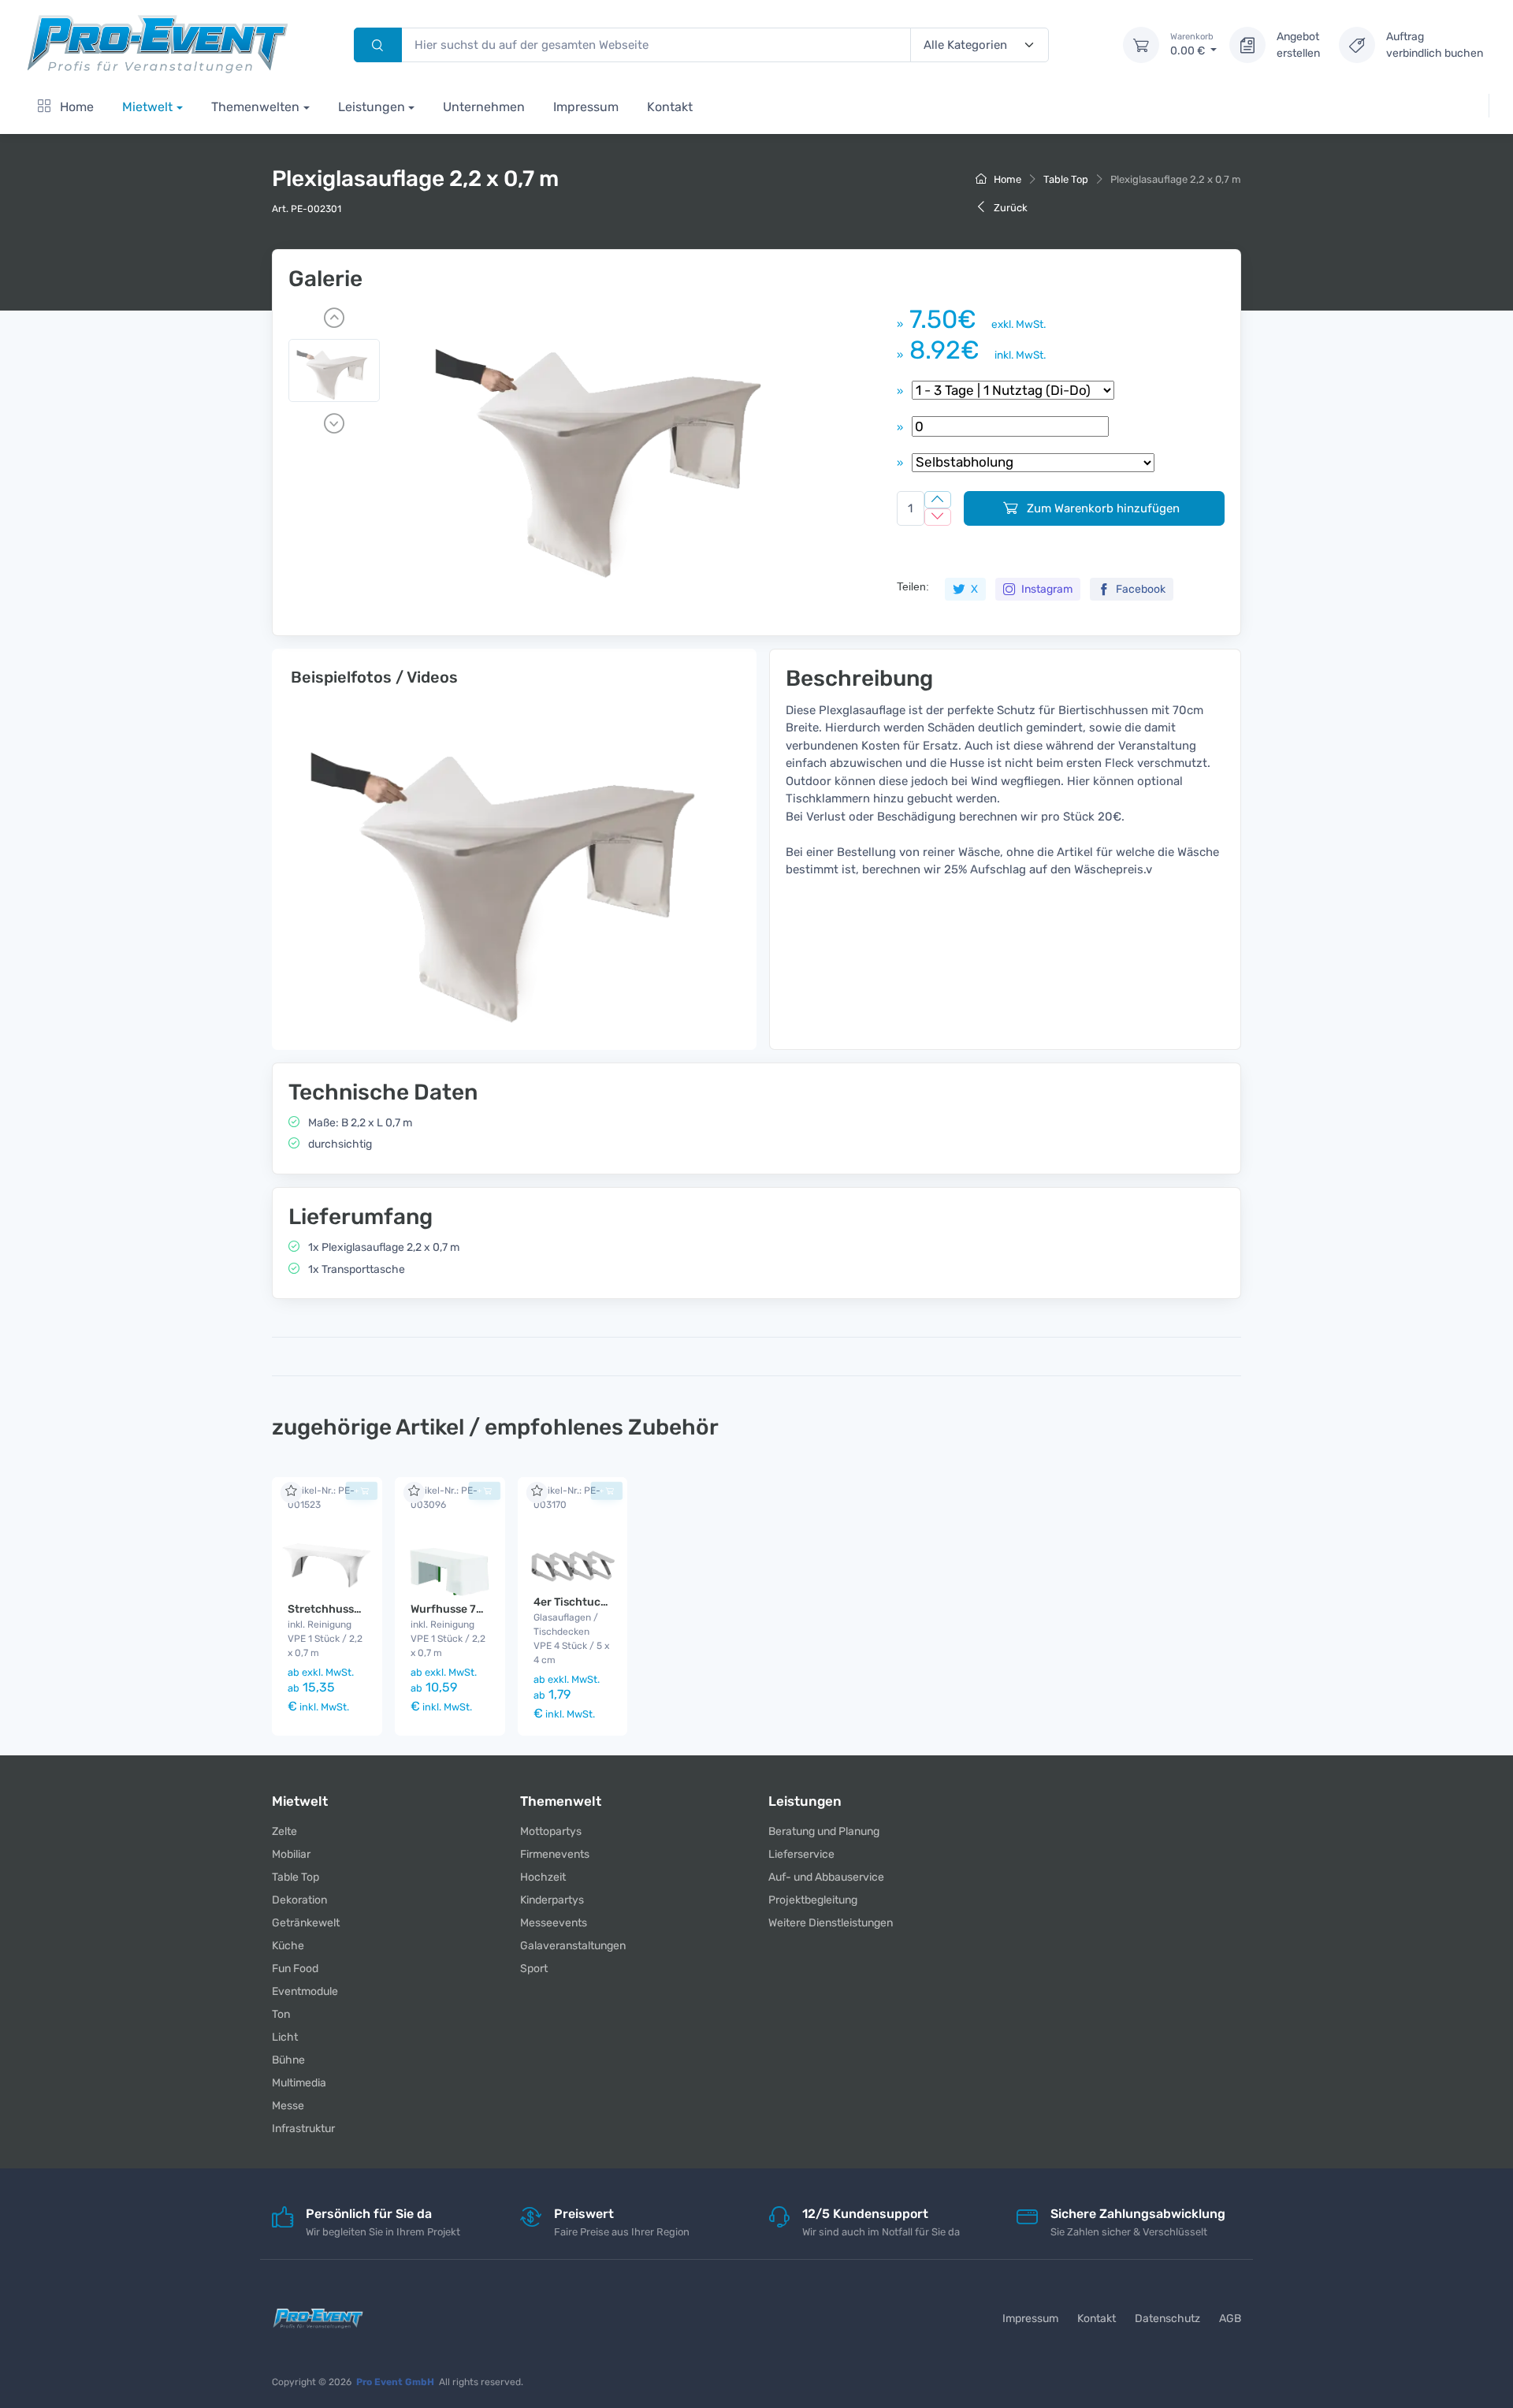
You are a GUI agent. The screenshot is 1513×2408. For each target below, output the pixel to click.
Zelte (284, 1831)
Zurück (1009, 208)
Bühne (288, 2060)
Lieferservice (801, 1854)
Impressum (586, 107)
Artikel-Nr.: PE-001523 (321, 1498)
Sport (534, 1969)
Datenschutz (1167, 2319)
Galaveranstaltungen (573, 1946)
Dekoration (299, 1900)
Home (75, 107)
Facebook (1139, 589)
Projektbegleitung (813, 1900)
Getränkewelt (306, 1923)
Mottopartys (551, 1831)
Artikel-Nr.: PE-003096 (444, 1498)
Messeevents (554, 1923)
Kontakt (670, 107)
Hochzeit (543, 1877)
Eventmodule (305, 1991)
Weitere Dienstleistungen (831, 1923)
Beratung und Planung (824, 1831)
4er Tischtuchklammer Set (604, 1602)
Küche (288, 1946)
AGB (1230, 2319)
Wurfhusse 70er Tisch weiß (481, 1609)
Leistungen (372, 107)
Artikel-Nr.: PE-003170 (567, 1498)
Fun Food (295, 1969)
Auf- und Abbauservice (826, 1877)
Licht (285, 2037)
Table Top (1066, 179)
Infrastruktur (303, 2129)
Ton (281, 2014)
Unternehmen (484, 107)
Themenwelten (255, 107)
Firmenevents (555, 1854)
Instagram (1046, 589)
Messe (288, 2106)
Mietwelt (147, 107)
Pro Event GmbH (395, 2382)
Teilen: (913, 586)
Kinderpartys (552, 1900)
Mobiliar (291, 1854)
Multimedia (299, 2083)
